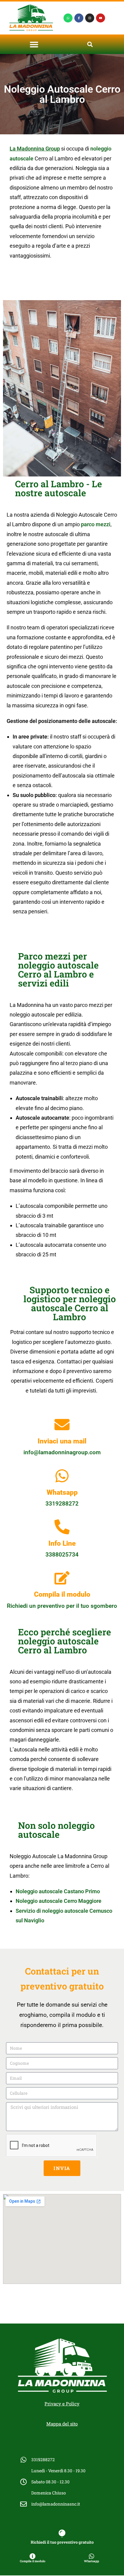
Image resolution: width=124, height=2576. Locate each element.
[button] (34, 44)
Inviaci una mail (62, 1441)
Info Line (62, 1543)
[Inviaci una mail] (62, 1425)
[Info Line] (62, 1527)
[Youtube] (101, 18)
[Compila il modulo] (62, 1578)
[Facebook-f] (79, 18)
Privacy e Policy (62, 2404)
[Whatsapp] (68, 18)
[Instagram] (90, 18)
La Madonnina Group (35, 149)
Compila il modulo (62, 1594)
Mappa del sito (62, 2424)
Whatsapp (62, 1492)
